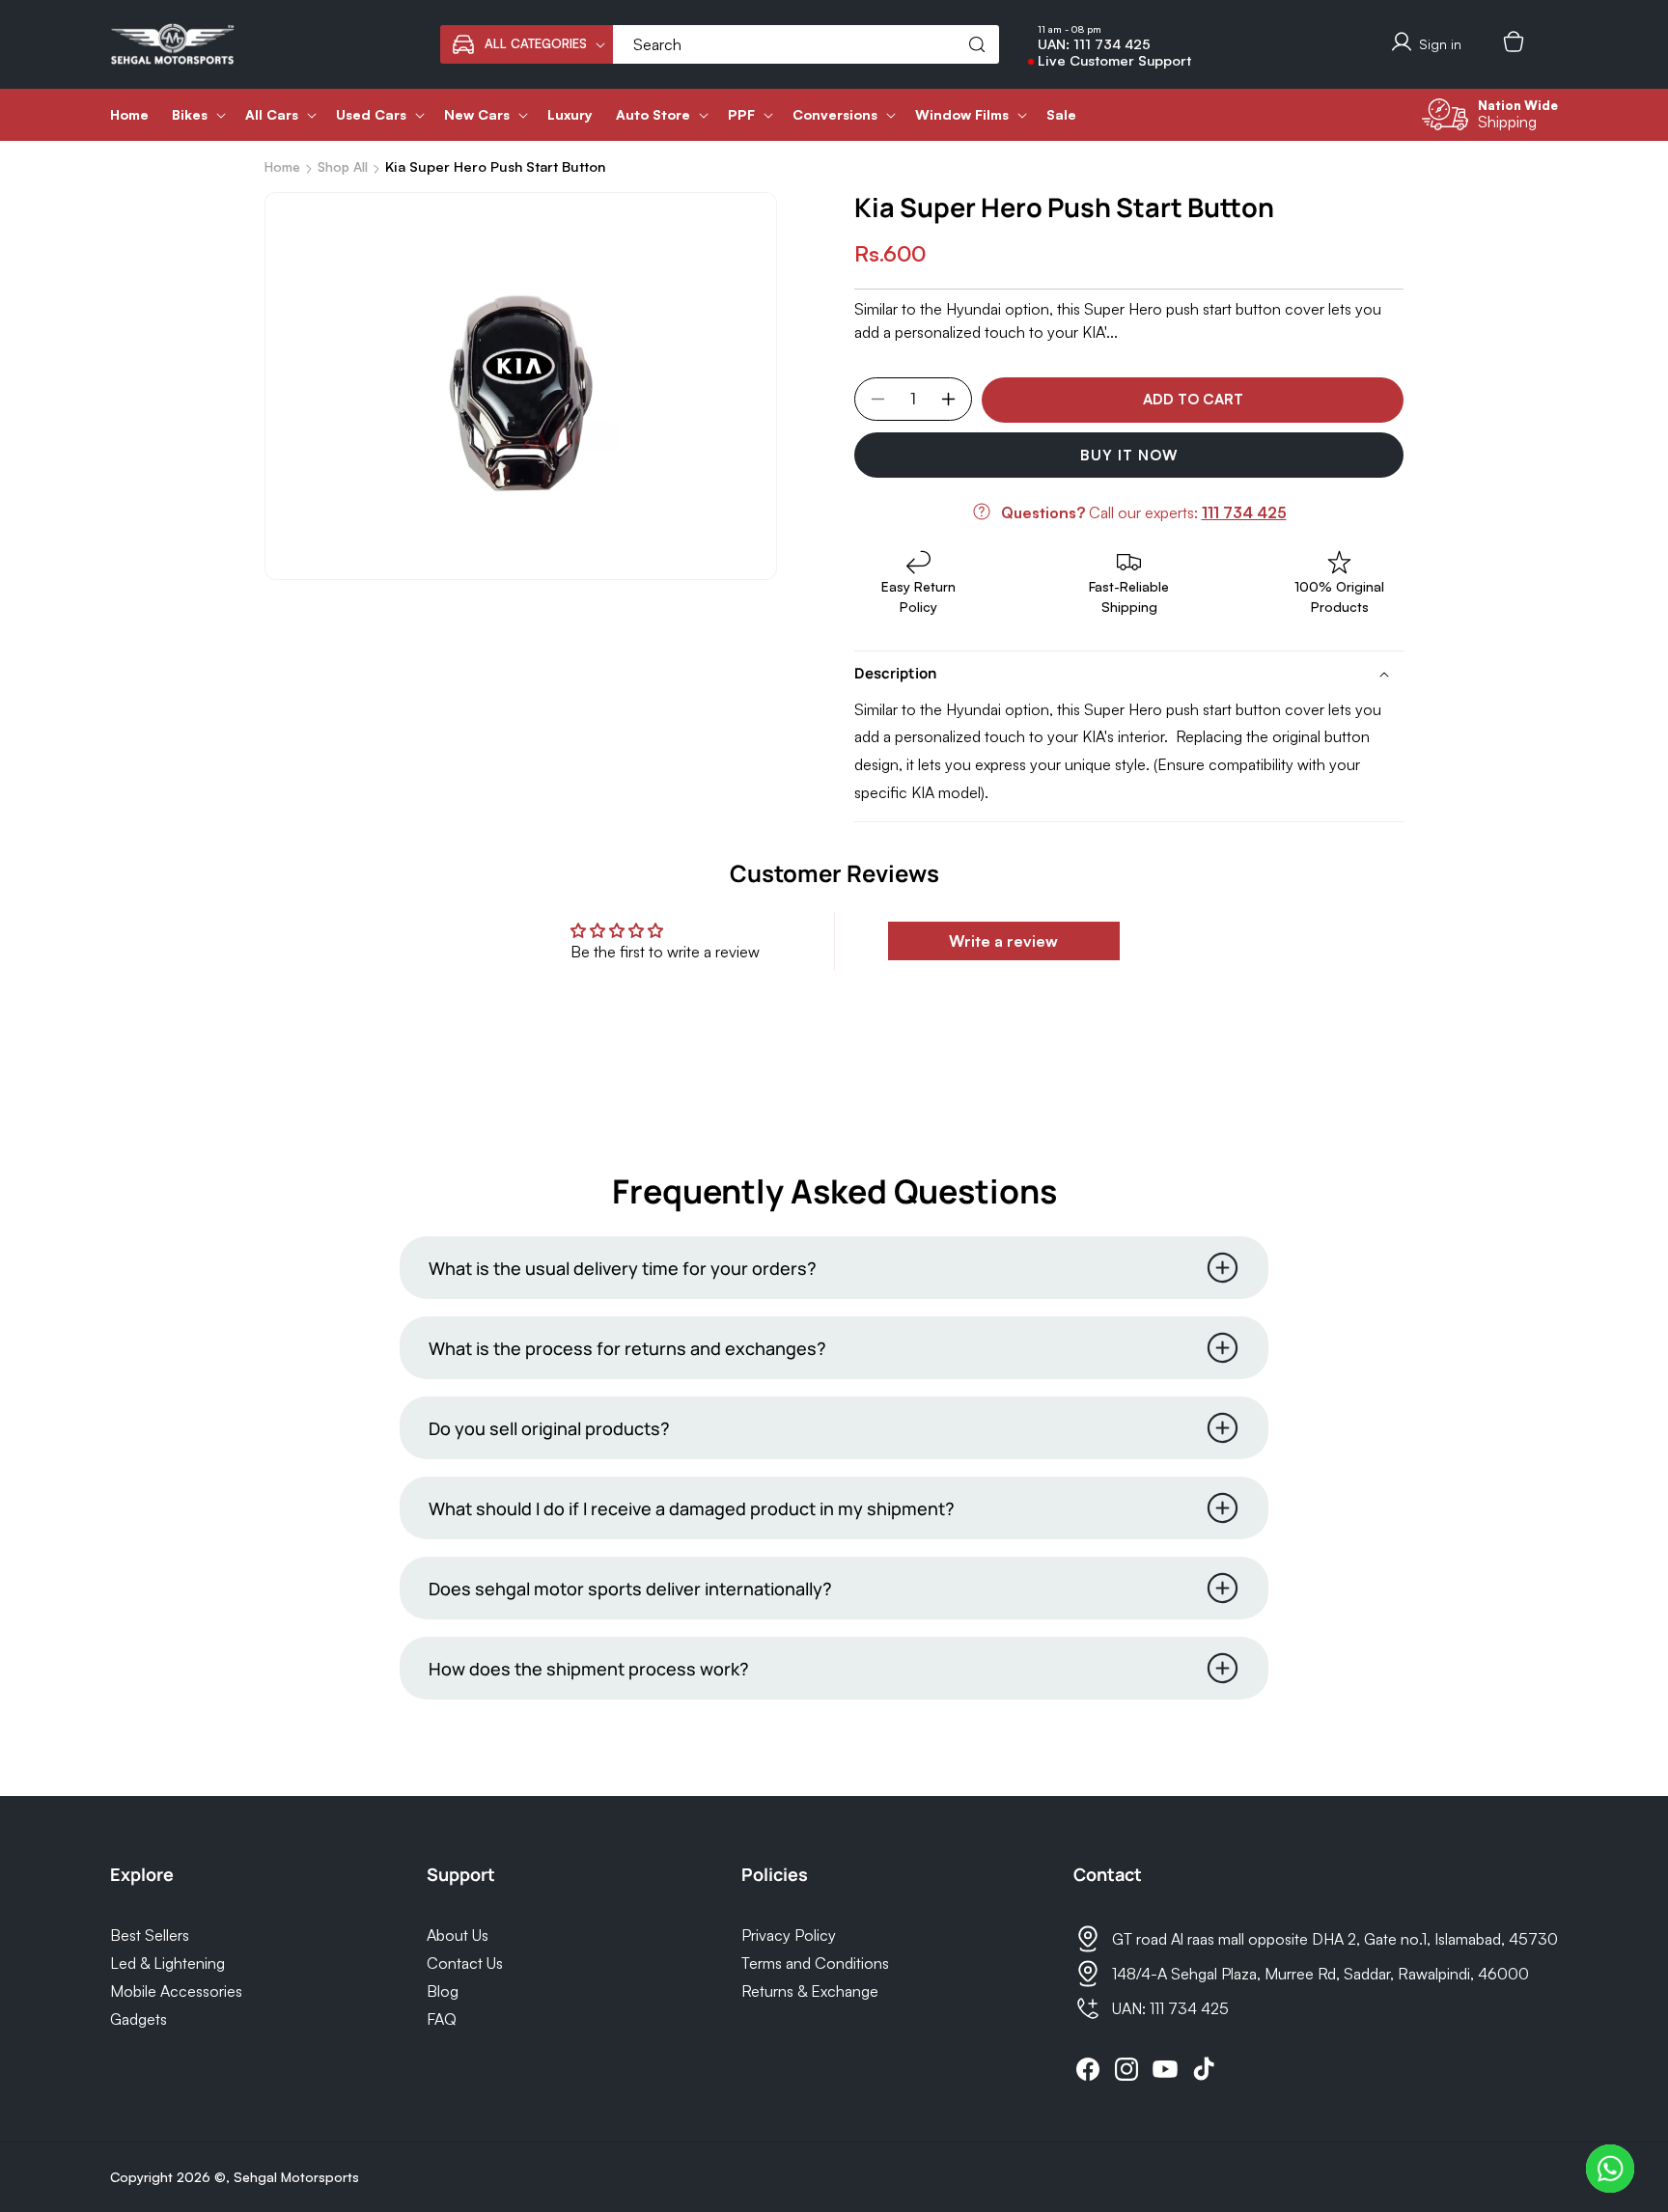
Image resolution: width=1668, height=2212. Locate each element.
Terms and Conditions (815, 1963)
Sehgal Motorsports (296, 2177)
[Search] (977, 44)
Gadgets (139, 2019)
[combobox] (806, 44)
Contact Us (465, 1963)
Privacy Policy (789, 1935)
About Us (458, 1935)
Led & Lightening (167, 1963)
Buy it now (1129, 455)
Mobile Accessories (176, 1991)
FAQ (442, 2019)
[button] (527, 44)
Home (282, 166)
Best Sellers (150, 1935)
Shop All (343, 166)
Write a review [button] (1003, 941)
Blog (443, 1991)
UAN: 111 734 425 (1094, 44)
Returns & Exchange (810, 1991)
